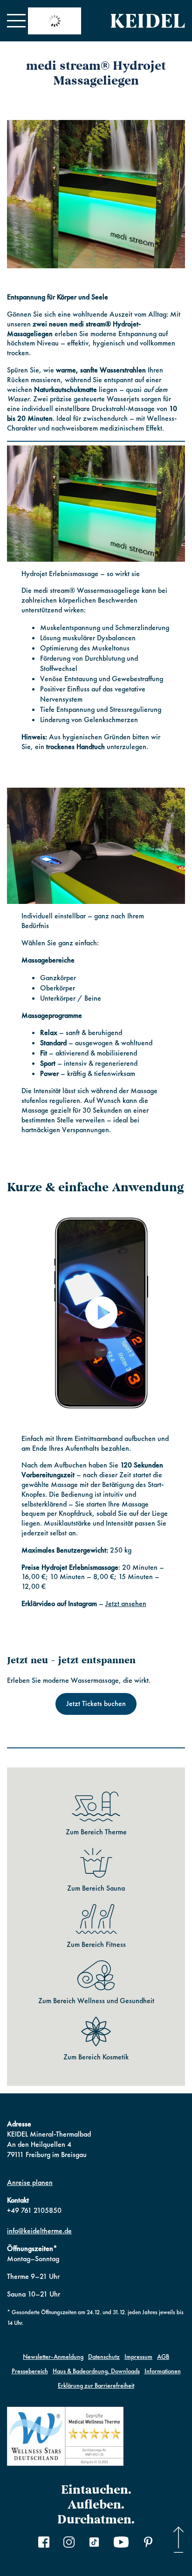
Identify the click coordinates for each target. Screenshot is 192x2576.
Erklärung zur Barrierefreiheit (96, 2385)
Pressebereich (30, 2371)
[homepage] (148, 21)
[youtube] (121, 2543)
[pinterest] (148, 2543)
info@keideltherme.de (39, 2231)
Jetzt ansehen (126, 1603)
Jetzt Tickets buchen (96, 1703)
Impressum (138, 2357)
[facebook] (44, 2543)
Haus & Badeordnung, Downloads (96, 2371)
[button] (16, 21)
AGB (163, 2357)
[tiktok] (94, 2543)
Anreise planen (30, 2182)
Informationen (163, 2371)
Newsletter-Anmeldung (53, 2357)
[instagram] (69, 2543)
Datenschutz (104, 2357)
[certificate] (65, 2438)
